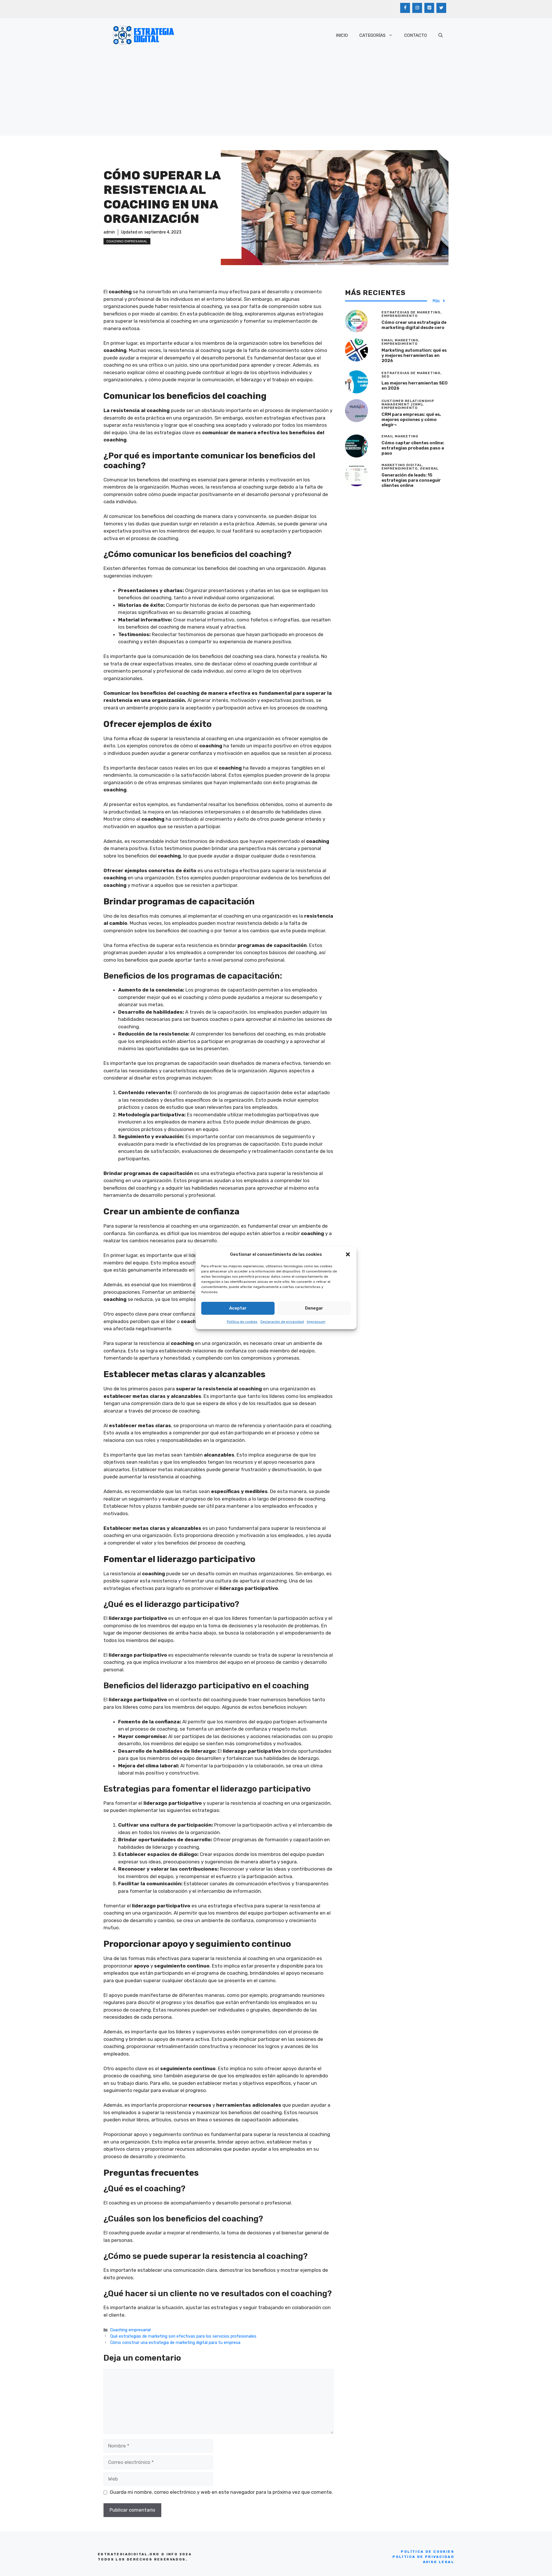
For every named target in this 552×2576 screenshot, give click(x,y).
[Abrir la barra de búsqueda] (441, 35)
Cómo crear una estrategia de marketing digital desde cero (414, 325)
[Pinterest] (429, 8)
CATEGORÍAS (372, 35)
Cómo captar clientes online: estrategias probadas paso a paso (413, 448)
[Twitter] (441, 8)
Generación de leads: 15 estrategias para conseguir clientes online (411, 480)
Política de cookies (242, 1322)
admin (109, 232)
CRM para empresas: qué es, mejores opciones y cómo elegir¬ (411, 420)
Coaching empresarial (127, 241)
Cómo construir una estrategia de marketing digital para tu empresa (175, 2342)
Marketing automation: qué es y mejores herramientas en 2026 (414, 355)
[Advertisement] (276, 95)
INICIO (342, 35)
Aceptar (238, 1308)
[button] (348, 1254)
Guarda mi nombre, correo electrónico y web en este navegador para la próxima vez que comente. (221, 2492)
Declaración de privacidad (282, 1322)
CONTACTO (416, 35)
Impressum (316, 1322)
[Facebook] (405, 8)
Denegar (314, 1308)
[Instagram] (417, 8)
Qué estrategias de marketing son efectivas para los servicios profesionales (183, 2336)
